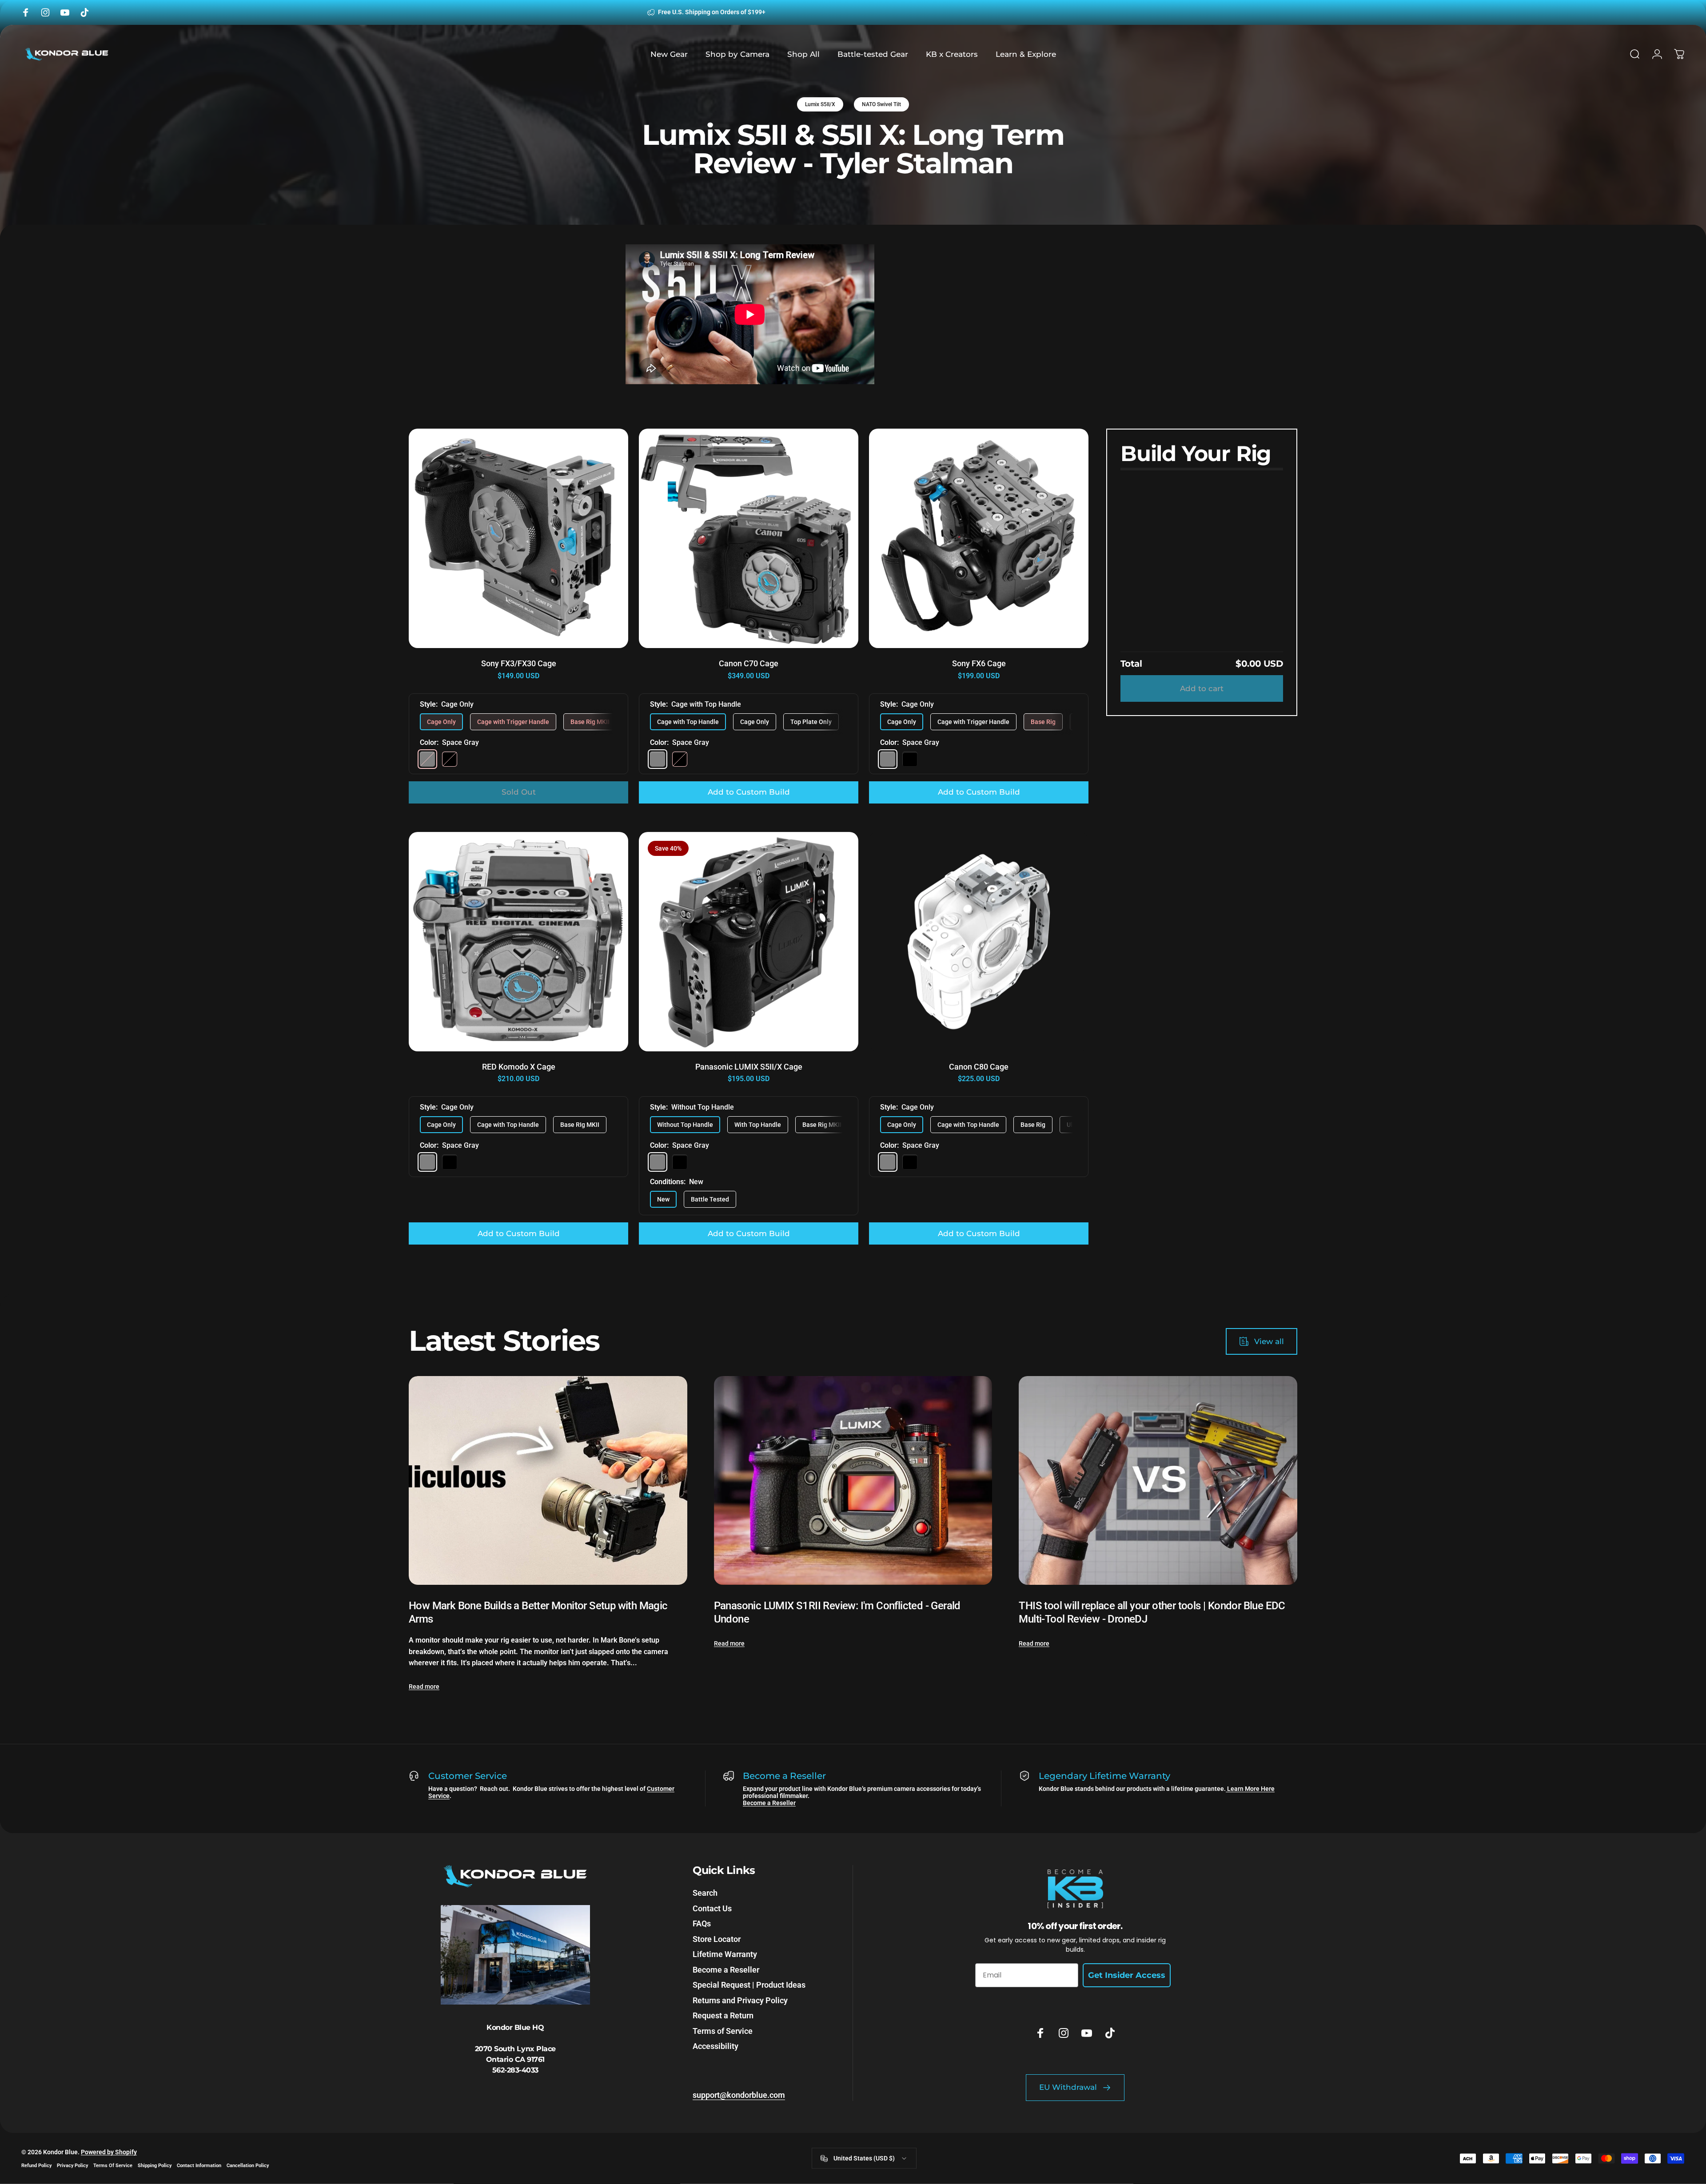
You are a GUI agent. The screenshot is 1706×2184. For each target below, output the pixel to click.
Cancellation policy (248, 2166)
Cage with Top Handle (688, 722)
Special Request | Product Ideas (749, 1985)
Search (705, 1893)
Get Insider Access (1127, 1975)
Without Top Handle (685, 1125)
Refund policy (36, 2166)
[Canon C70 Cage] (749, 538)
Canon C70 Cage (749, 663)
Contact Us (712, 1908)
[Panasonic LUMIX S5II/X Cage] (749, 942)
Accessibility (715, 2046)
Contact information (199, 2166)
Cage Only (441, 722)
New (663, 1199)
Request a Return (723, 2015)
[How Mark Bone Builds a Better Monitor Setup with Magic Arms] (548, 1480)
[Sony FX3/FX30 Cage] (518, 538)
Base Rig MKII (590, 722)
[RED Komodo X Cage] (518, 942)
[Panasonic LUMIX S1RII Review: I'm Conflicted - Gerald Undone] (853, 1480)
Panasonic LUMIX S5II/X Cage (749, 1067)
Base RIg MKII (580, 1125)
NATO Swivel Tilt (881, 104)
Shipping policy (155, 2166)
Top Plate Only (811, 722)
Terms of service (113, 2166)
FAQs (702, 1923)
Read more (424, 1687)
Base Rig (1043, 722)
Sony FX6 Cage (979, 663)
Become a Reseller (769, 1803)
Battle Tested (710, 1199)
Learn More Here (1250, 1789)
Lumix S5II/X (820, 104)
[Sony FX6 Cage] (979, 538)
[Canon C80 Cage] (979, 942)
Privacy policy (72, 2166)
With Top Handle (758, 1125)
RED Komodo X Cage (519, 1067)
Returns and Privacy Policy (740, 2000)
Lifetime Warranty (725, 1954)
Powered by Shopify (109, 2152)
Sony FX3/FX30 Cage (519, 663)
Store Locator (717, 1939)
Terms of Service (723, 2031)
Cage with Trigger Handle (513, 722)
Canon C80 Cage (979, 1067)
